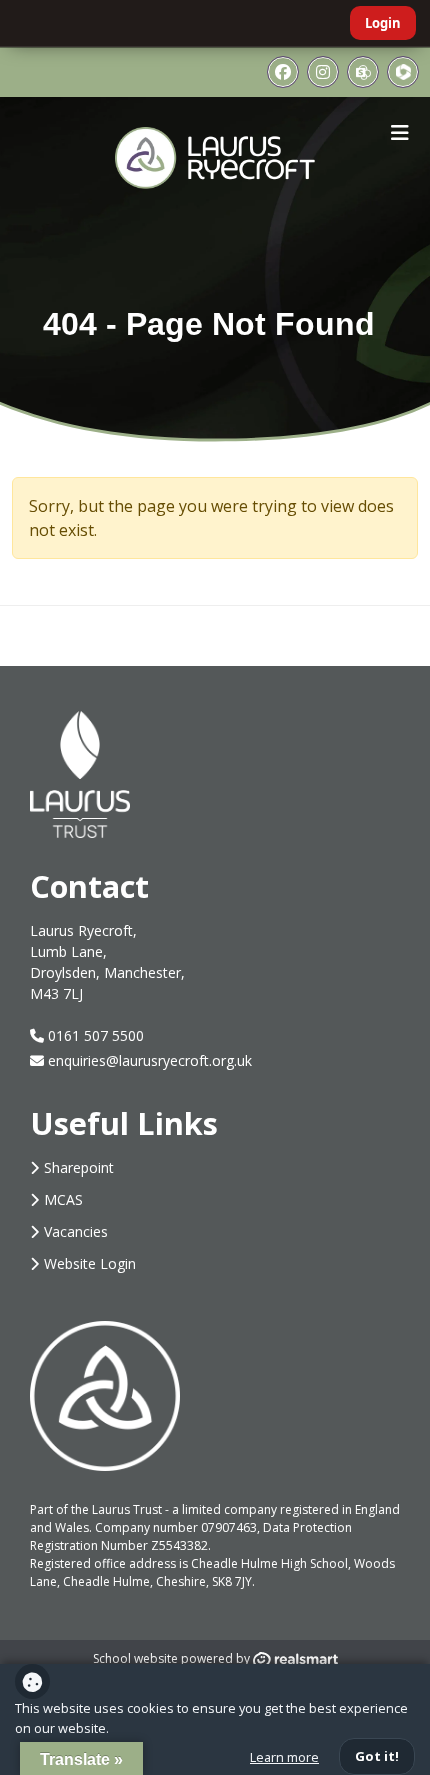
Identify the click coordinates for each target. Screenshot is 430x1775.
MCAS (63, 1199)
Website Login (90, 1263)
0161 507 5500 (94, 1035)
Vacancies (76, 1231)
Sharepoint (79, 1167)
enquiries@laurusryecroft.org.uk (150, 1060)
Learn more (284, 1757)
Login (383, 23)
